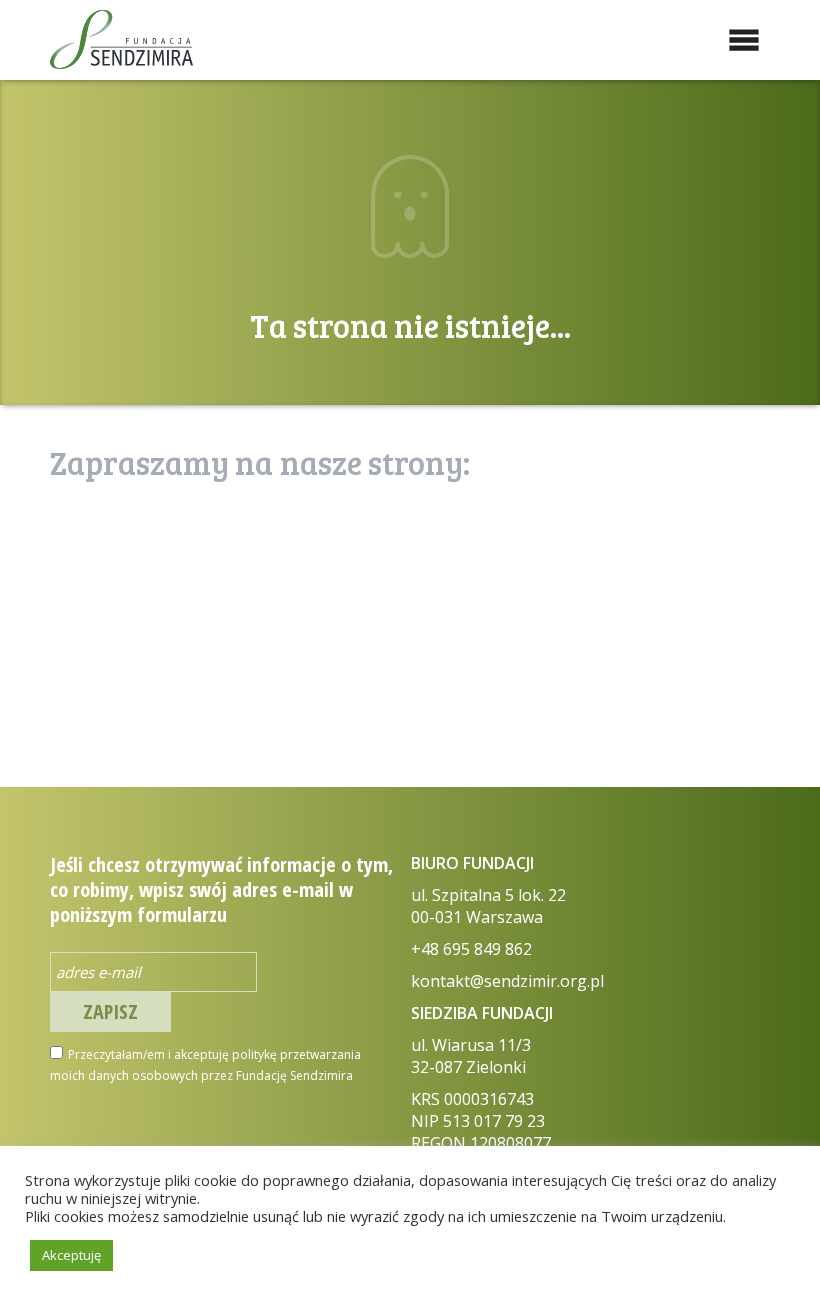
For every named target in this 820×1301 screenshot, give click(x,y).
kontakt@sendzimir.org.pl (507, 981)
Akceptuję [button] (71, 1255)
